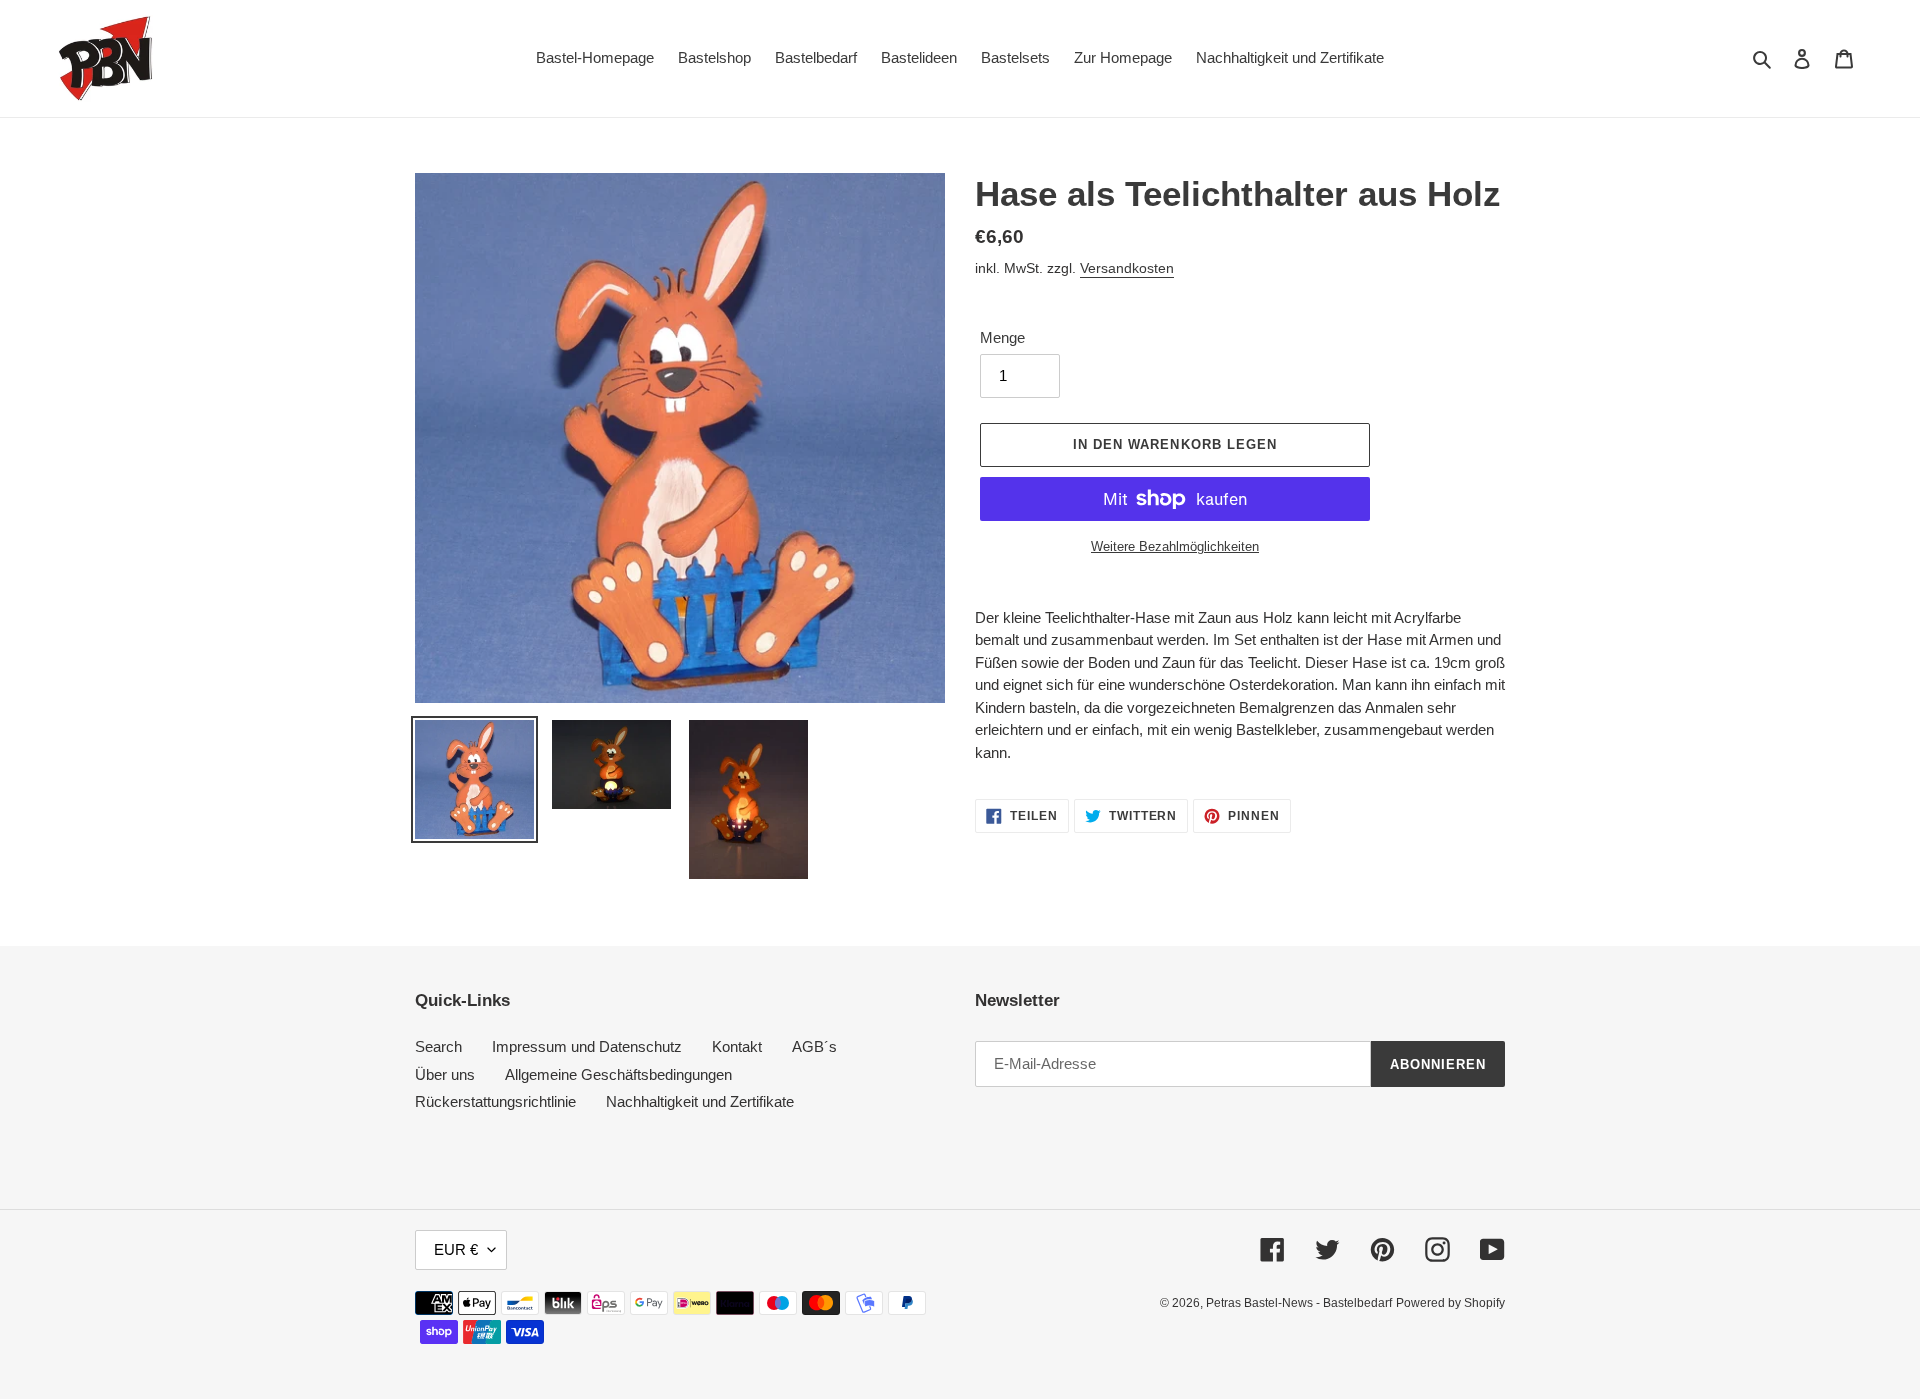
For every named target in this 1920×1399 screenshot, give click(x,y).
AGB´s (814, 1046)
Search (438, 1046)
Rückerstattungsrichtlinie (495, 1101)
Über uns (445, 1074)
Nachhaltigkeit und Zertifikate (700, 1101)
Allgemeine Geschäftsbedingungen (618, 1074)
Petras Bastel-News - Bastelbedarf (1299, 1303)
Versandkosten (1127, 268)
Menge (1002, 337)
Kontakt (737, 1046)
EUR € (456, 1249)
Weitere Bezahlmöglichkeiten (1175, 546)
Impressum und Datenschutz (587, 1046)
